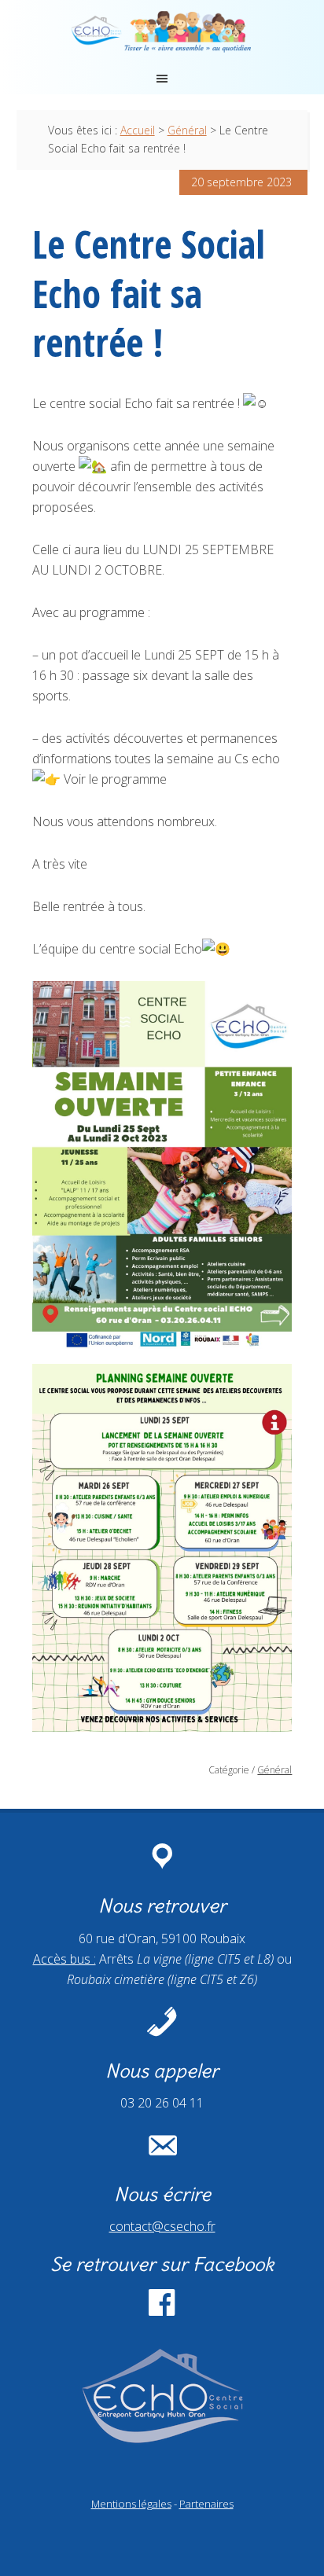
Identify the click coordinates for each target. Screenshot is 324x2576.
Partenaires (206, 2504)
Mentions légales (131, 2504)
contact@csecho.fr (162, 2226)
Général (274, 1770)
